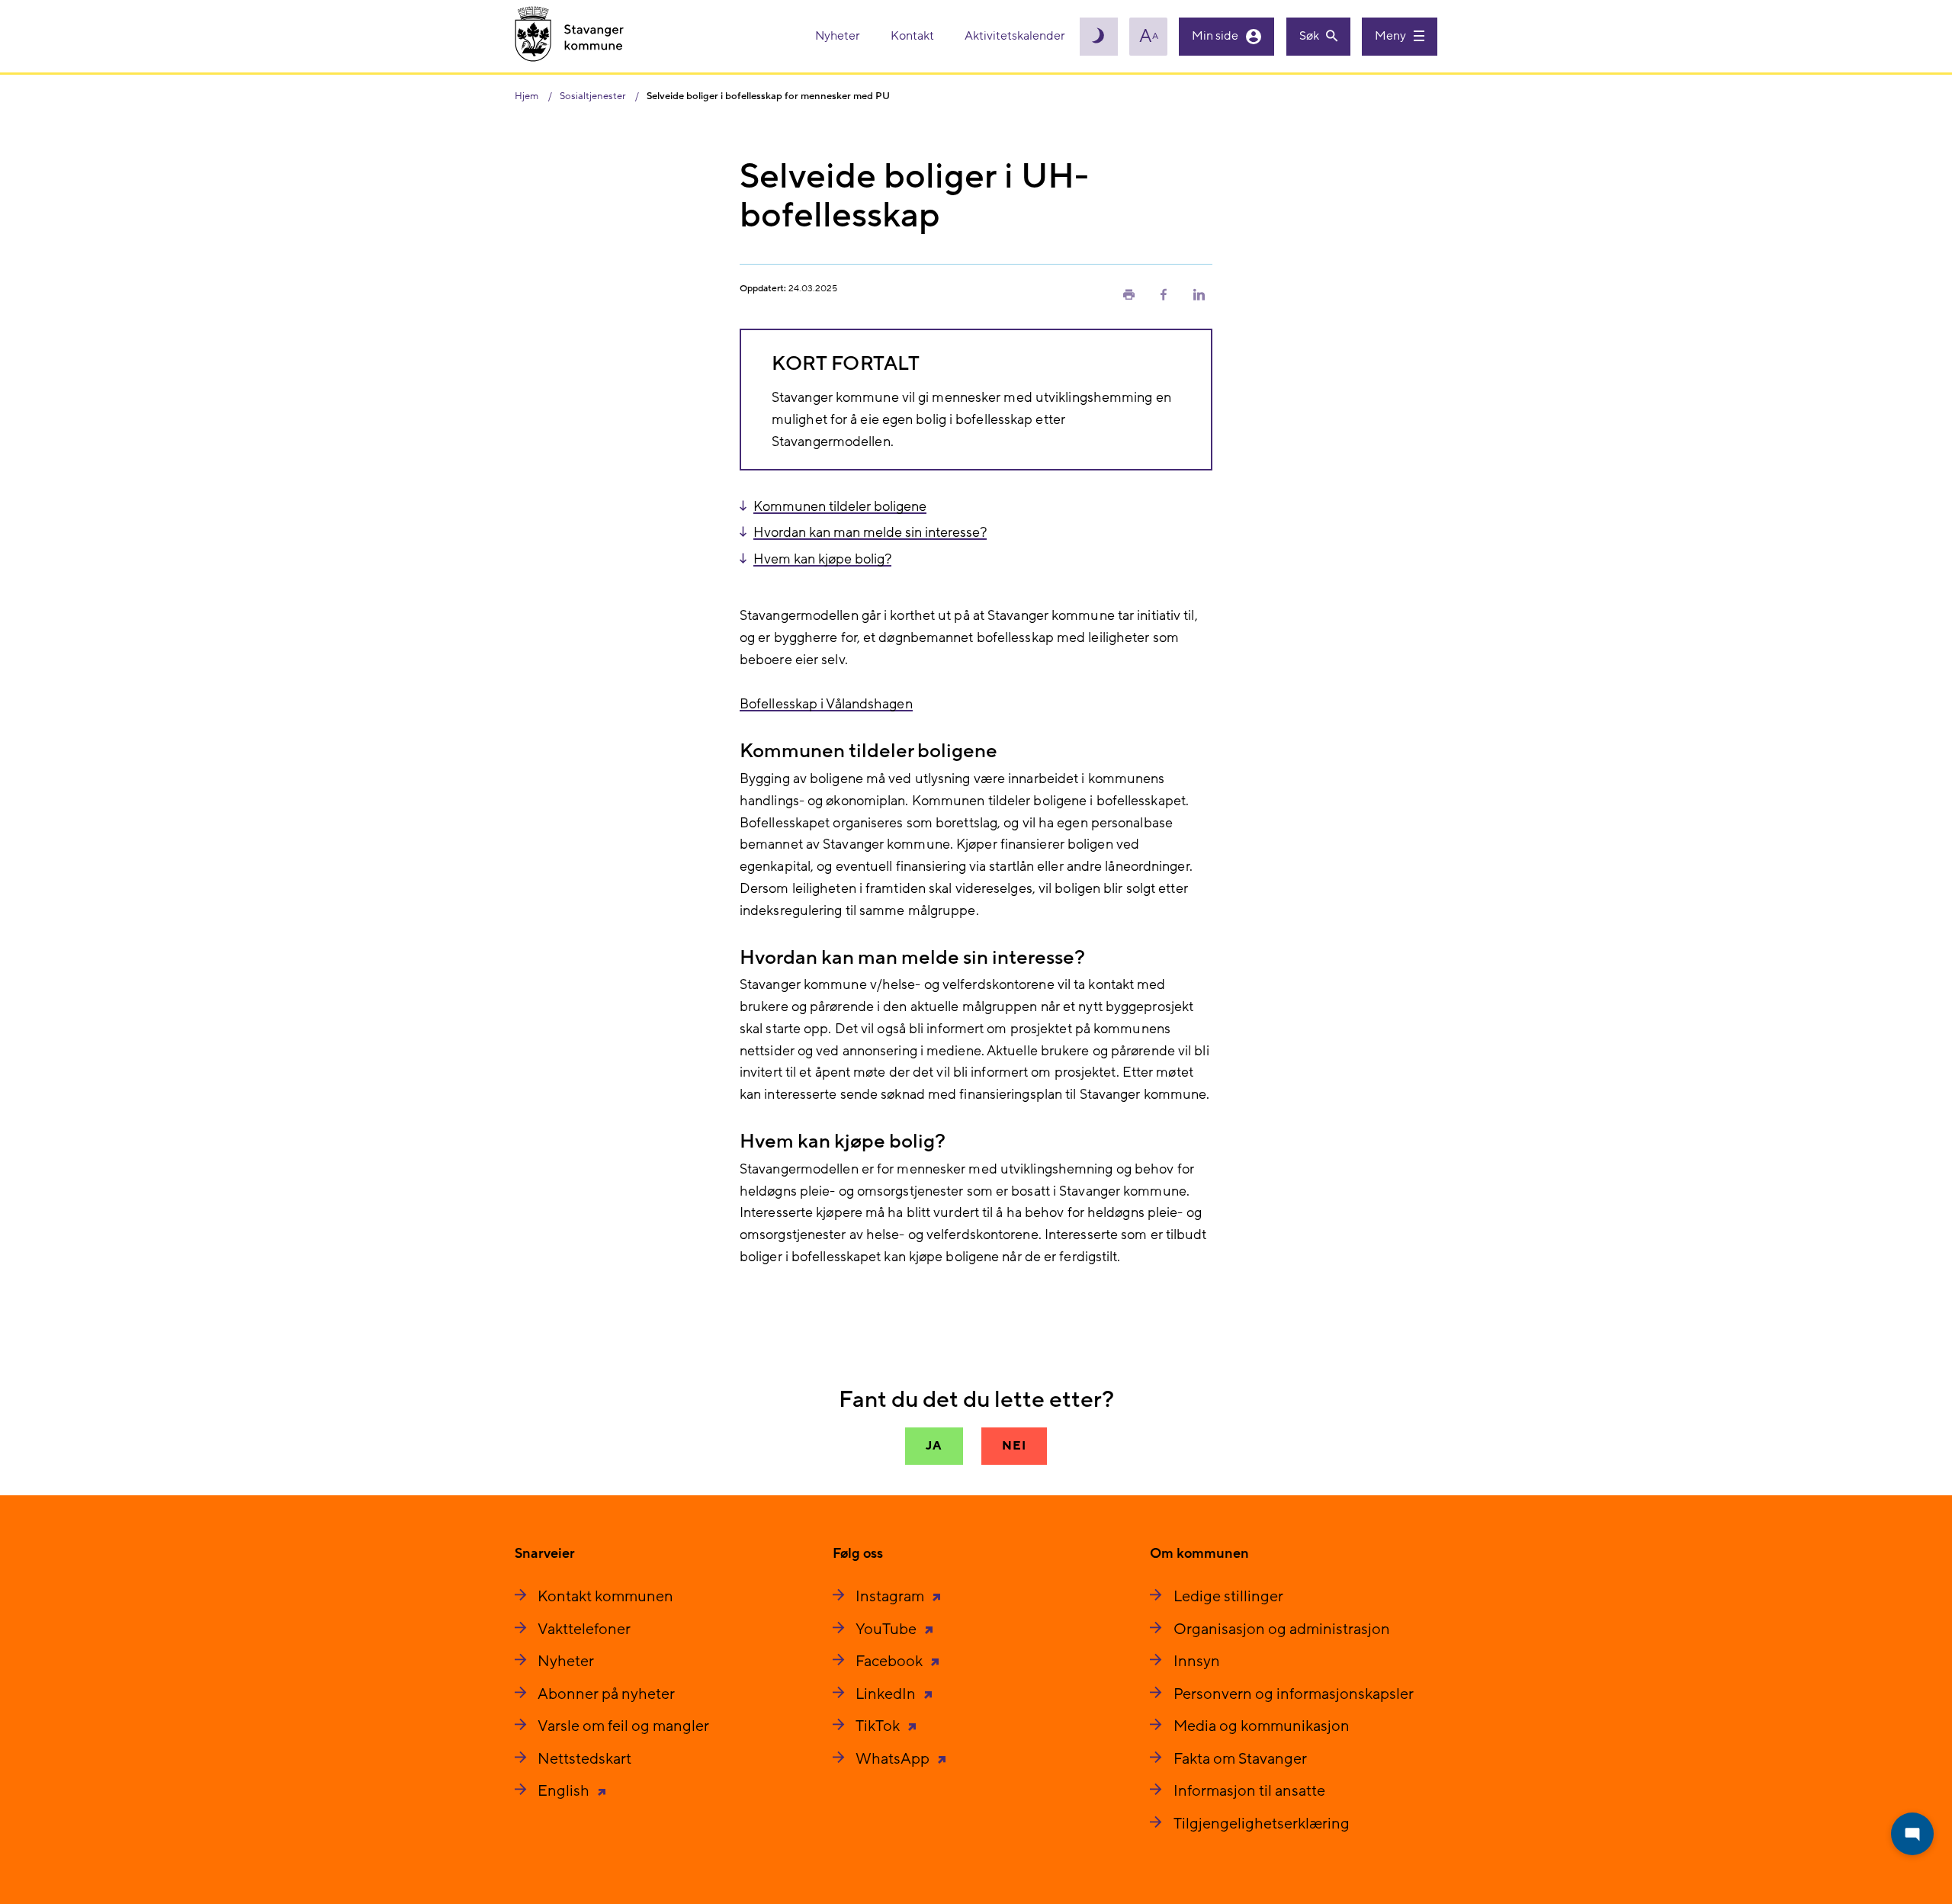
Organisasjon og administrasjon (1282, 1629)
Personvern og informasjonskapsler (1294, 1694)
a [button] (1149, 37)
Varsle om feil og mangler (623, 1726)
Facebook (891, 1662)
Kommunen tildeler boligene (840, 507)
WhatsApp (894, 1759)
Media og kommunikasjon (1262, 1726)
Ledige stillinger (1228, 1597)
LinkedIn (887, 1694)
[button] (1128, 294)
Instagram (891, 1597)
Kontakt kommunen (605, 1597)
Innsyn (1197, 1662)
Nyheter (839, 36)
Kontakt (913, 36)
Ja (934, 1446)
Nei (1014, 1446)
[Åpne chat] (1912, 1834)
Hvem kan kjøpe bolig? (822, 559)
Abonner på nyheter (606, 1694)
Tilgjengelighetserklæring (1262, 1824)
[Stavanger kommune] (570, 36)
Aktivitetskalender (1015, 36)
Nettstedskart (584, 1759)
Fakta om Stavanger (1240, 1759)
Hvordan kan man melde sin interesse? (870, 533)
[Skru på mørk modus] (1099, 37)
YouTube (888, 1629)
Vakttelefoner (584, 1629)
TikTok (879, 1726)
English (565, 1791)
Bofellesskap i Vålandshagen (826, 704)
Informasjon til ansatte (1249, 1791)
